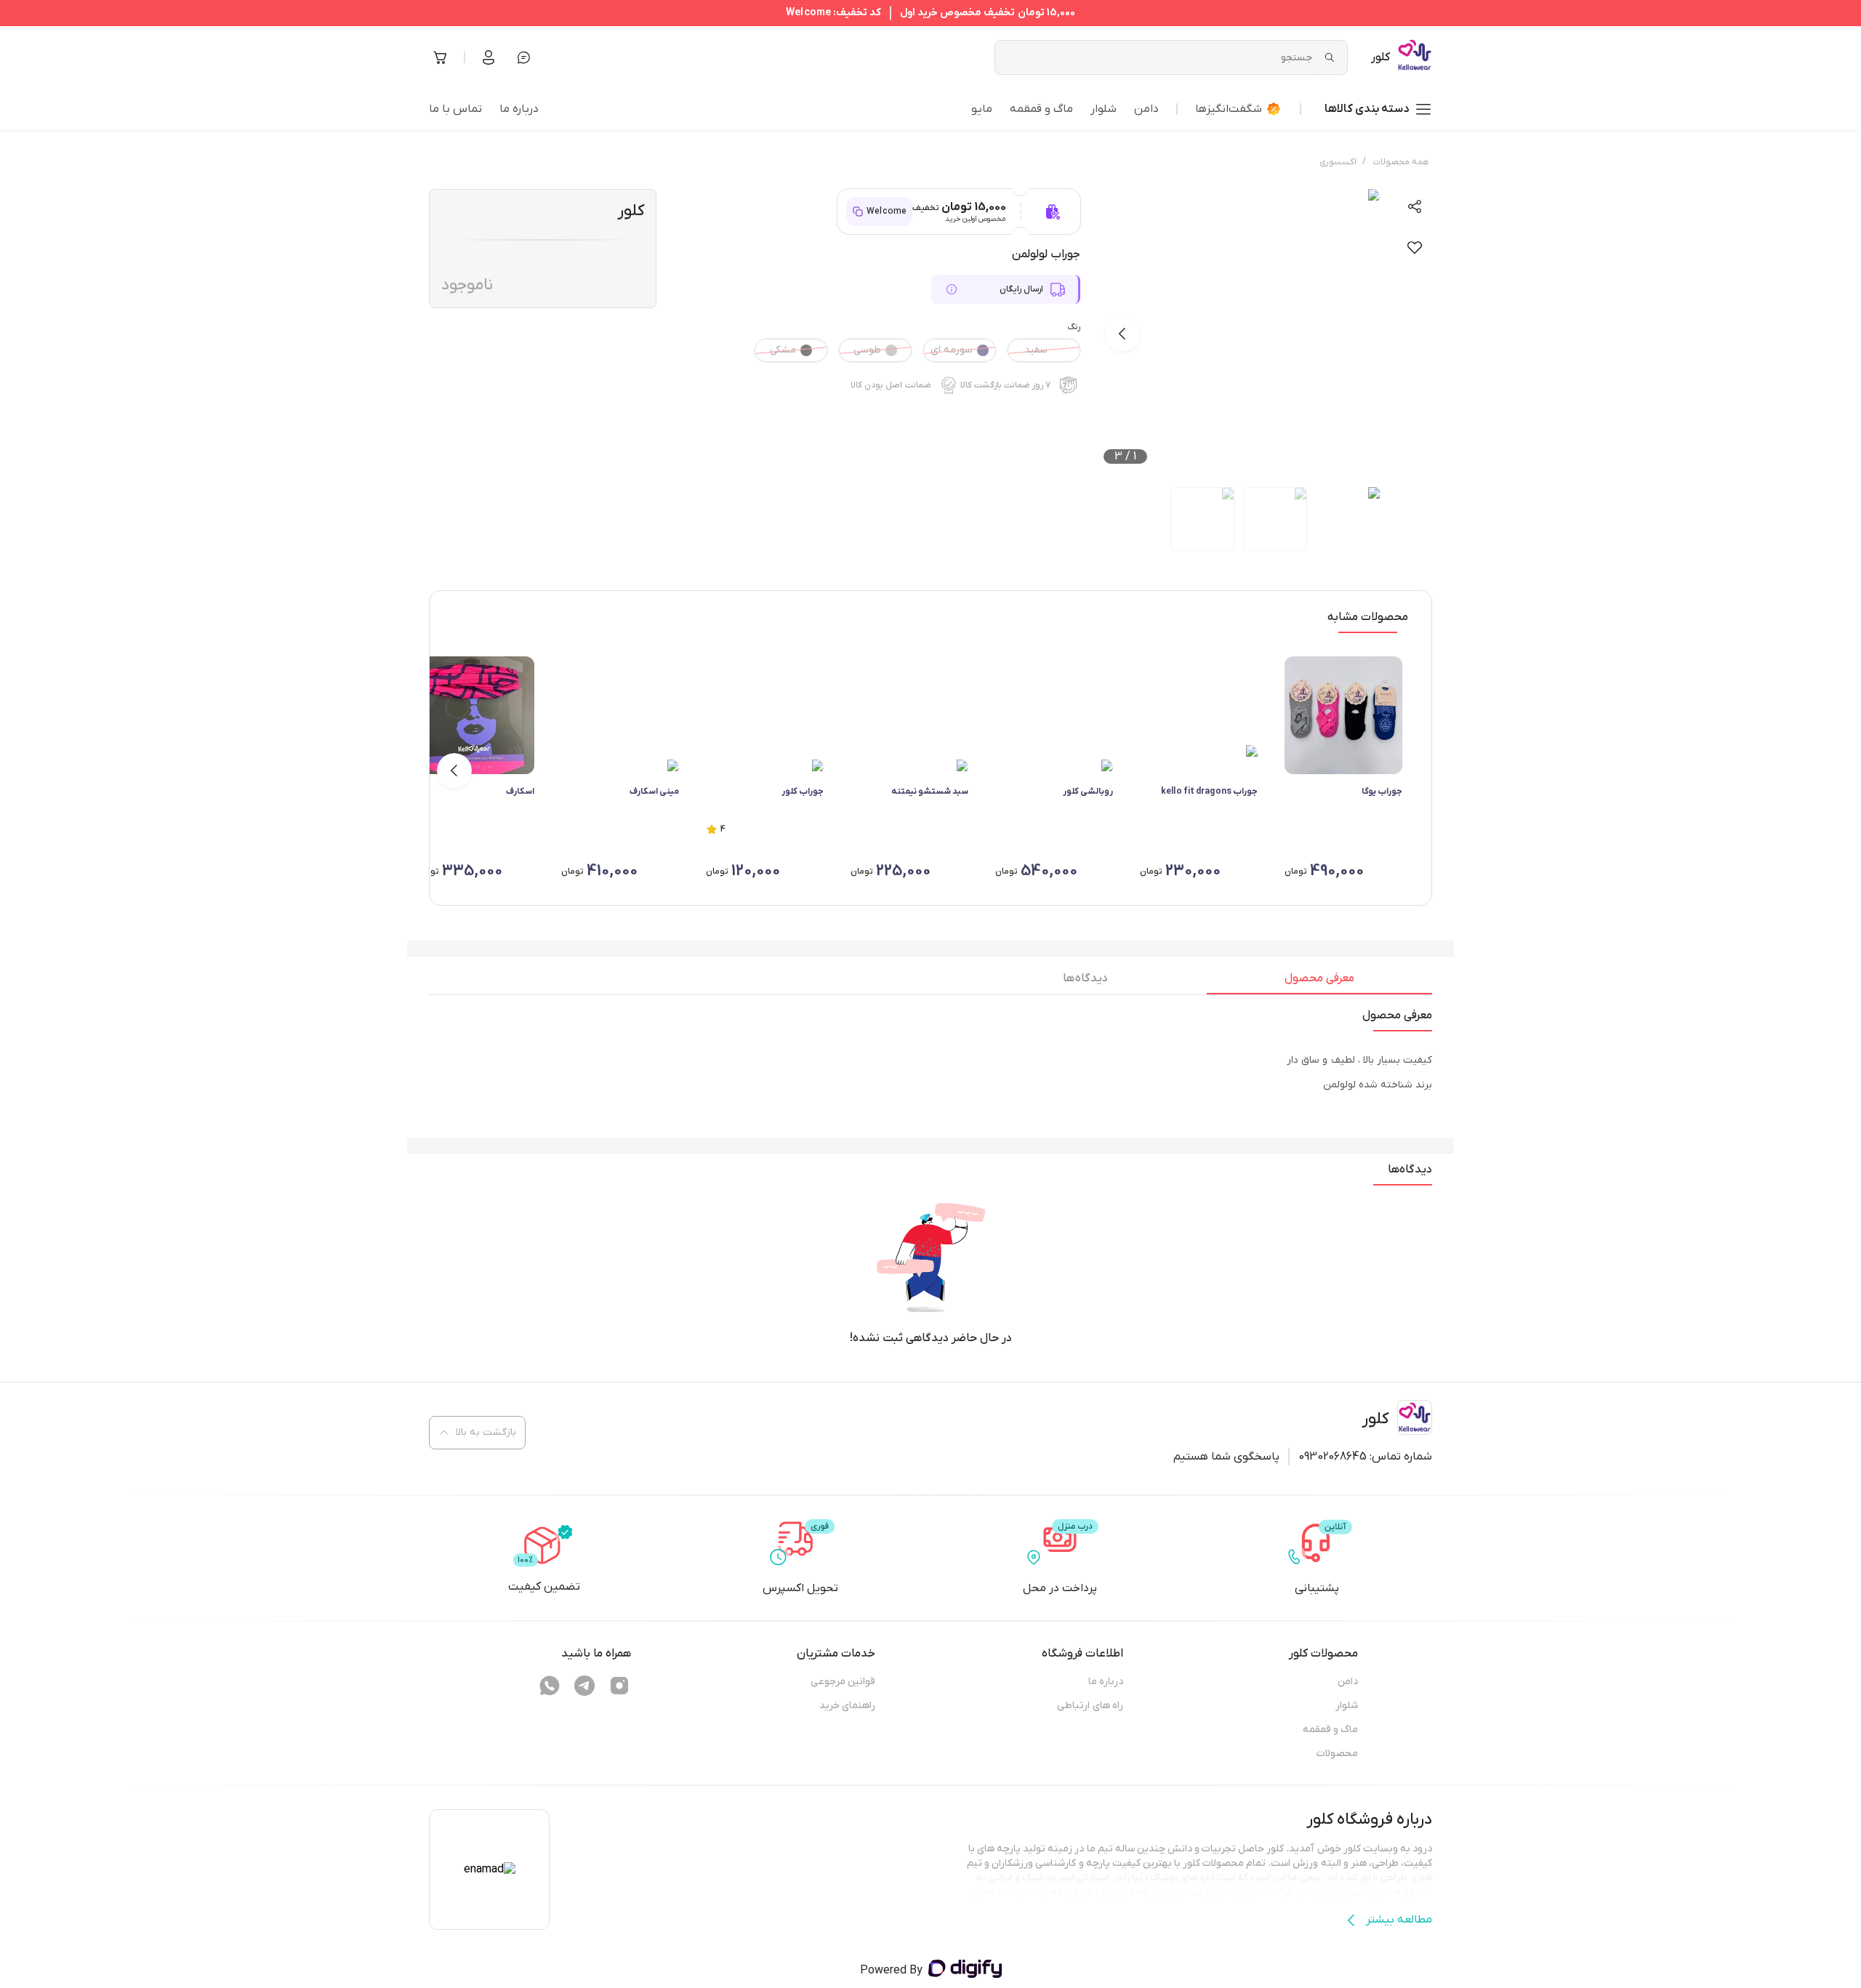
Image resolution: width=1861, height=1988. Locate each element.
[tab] (1319, 982)
